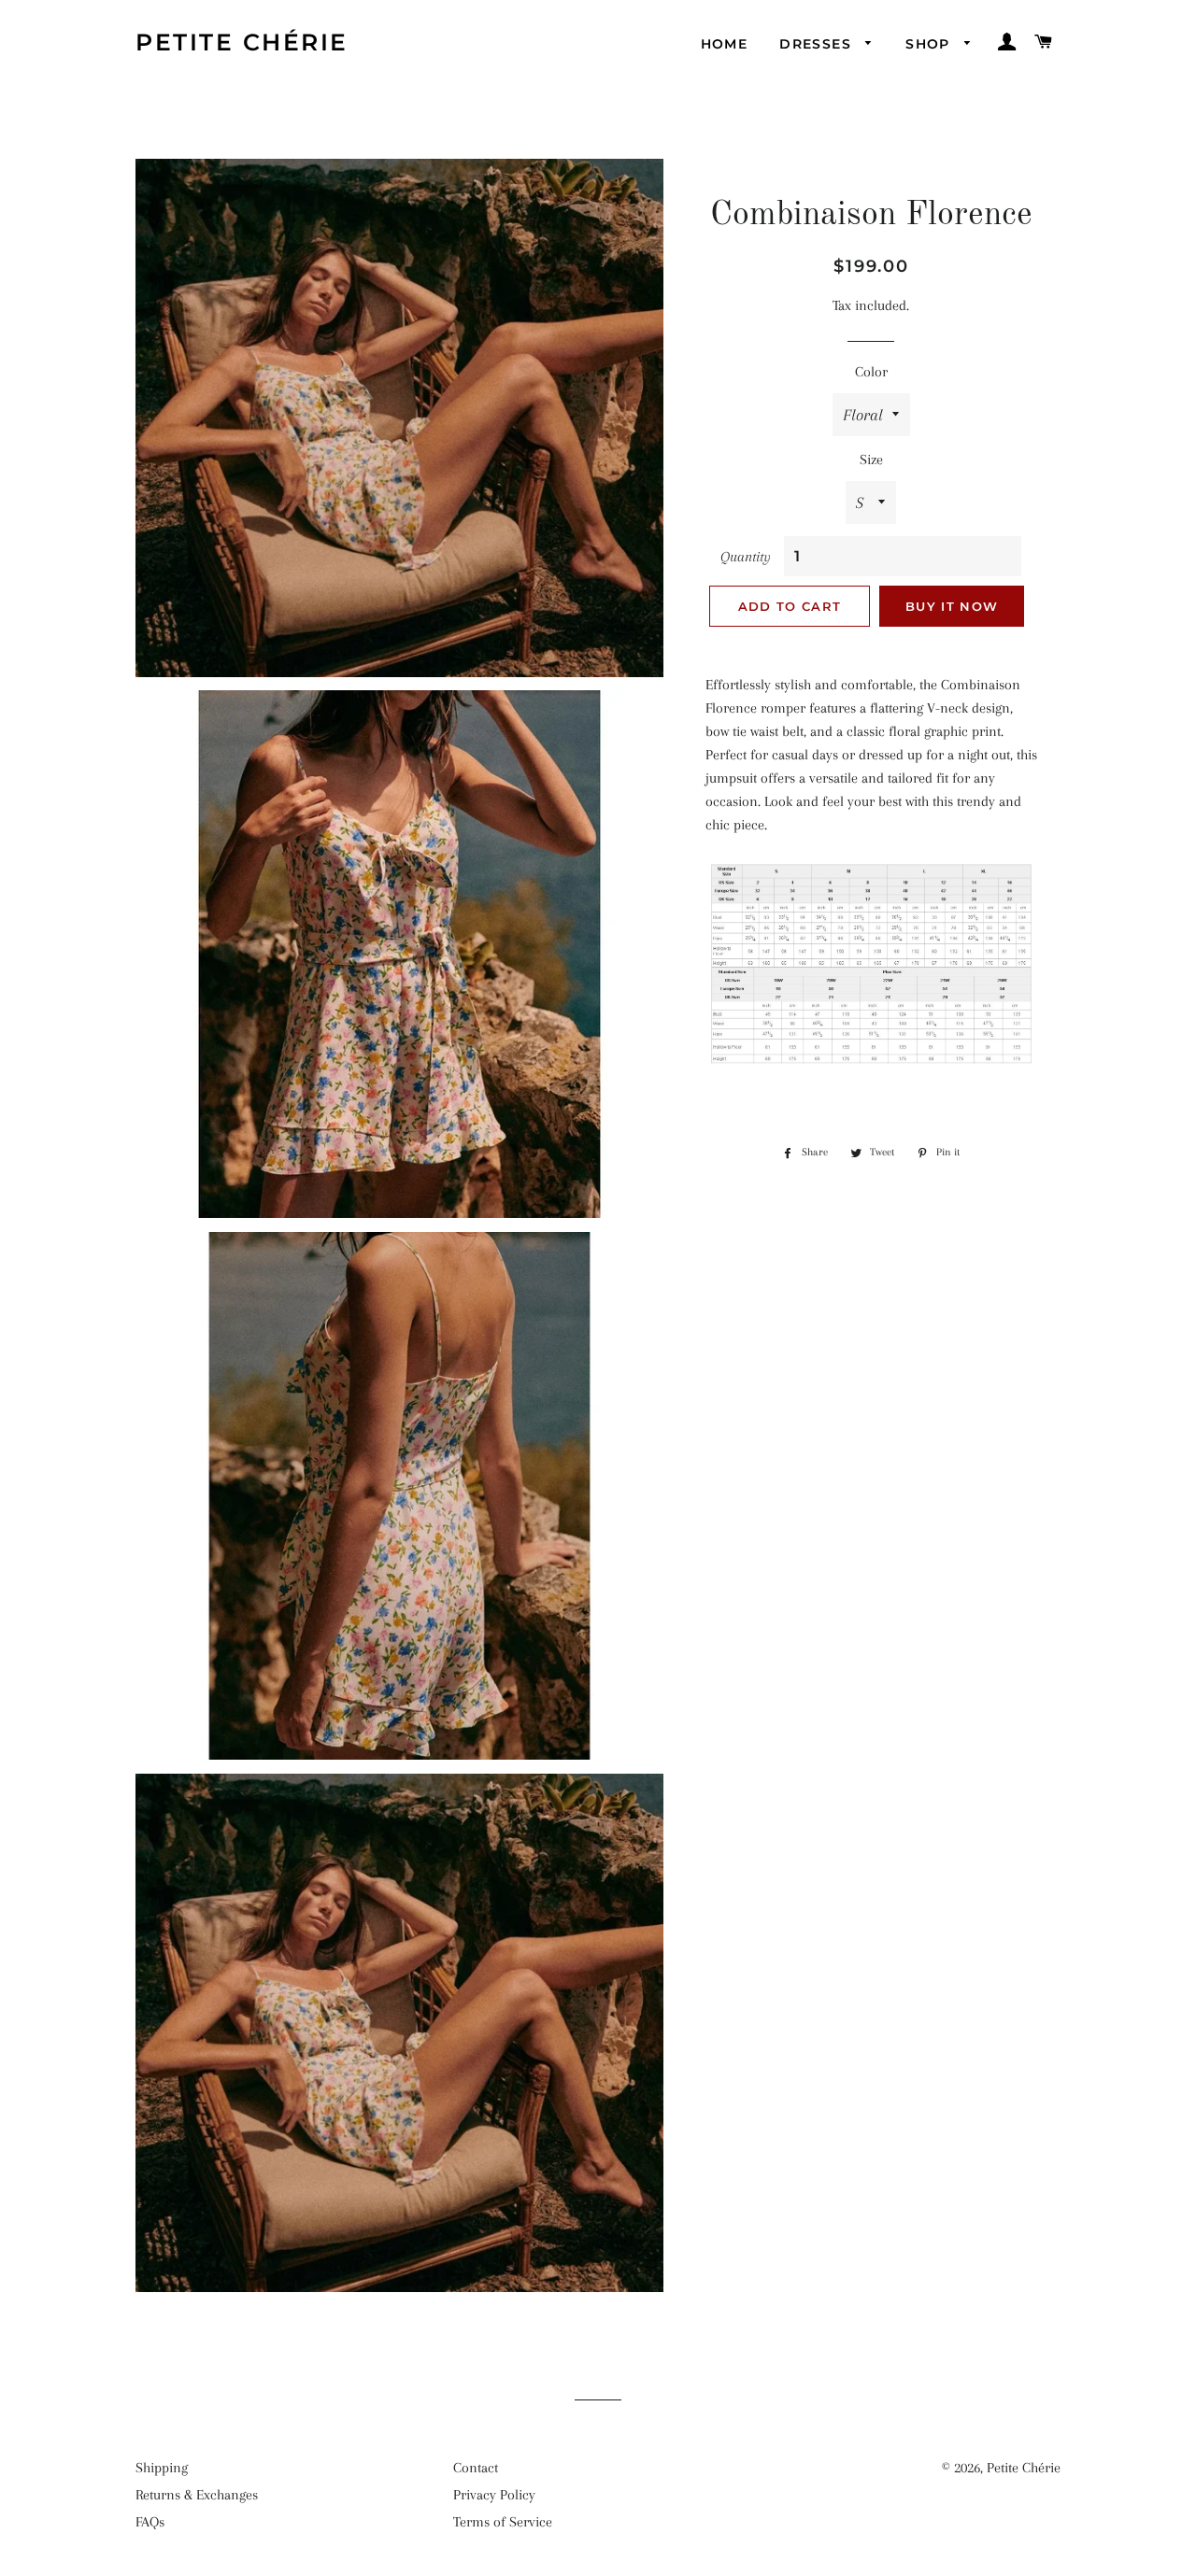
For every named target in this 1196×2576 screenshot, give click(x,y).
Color (871, 372)
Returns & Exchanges (197, 2495)
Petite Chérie (242, 42)
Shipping (162, 2468)
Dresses (818, 44)
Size (871, 460)
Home (725, 44)
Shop (930, 44)
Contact (476, 2468)
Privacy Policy (494, 2495)
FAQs (150, 2522)
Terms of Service (503, 2522)
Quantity (746, 557)
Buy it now (952, 606)
